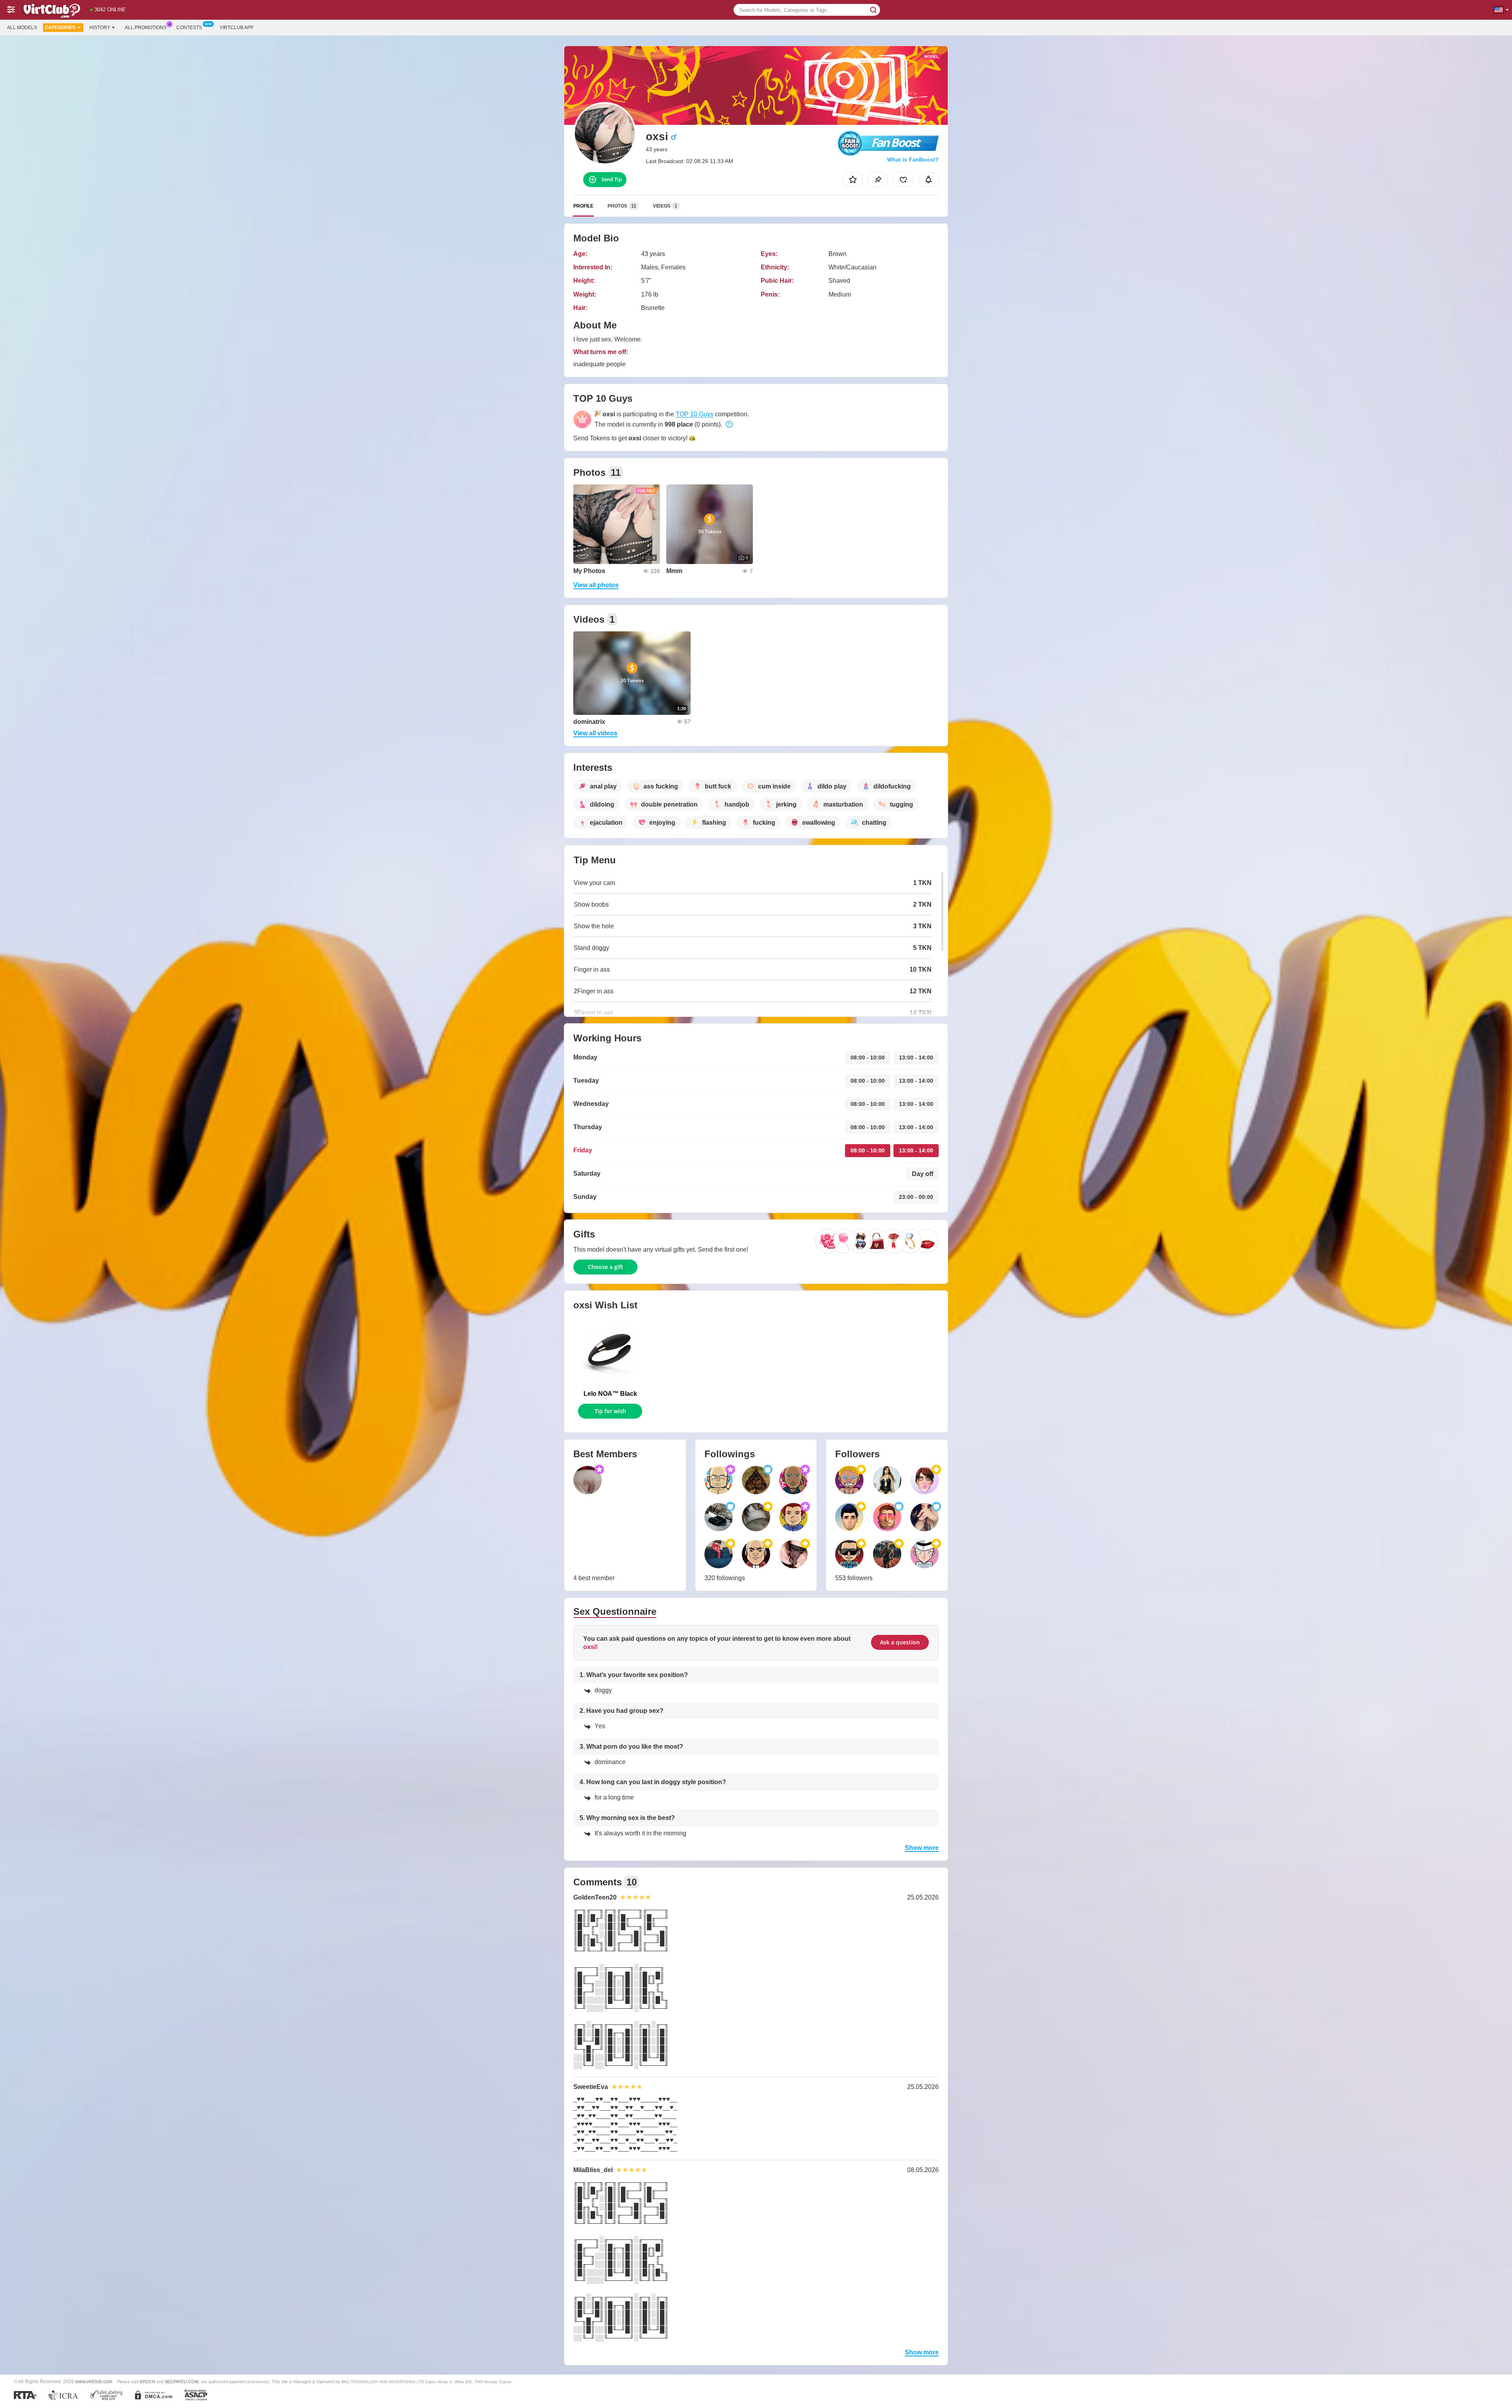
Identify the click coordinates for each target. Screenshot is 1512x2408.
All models (22, 28)
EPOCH (147, 2382)
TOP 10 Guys (695, 414)
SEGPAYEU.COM (182, 2382)
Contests (189, 28)
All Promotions (146, 28)
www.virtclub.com (94, 2381)
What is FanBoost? (913, 160)
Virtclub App (237, 28)
